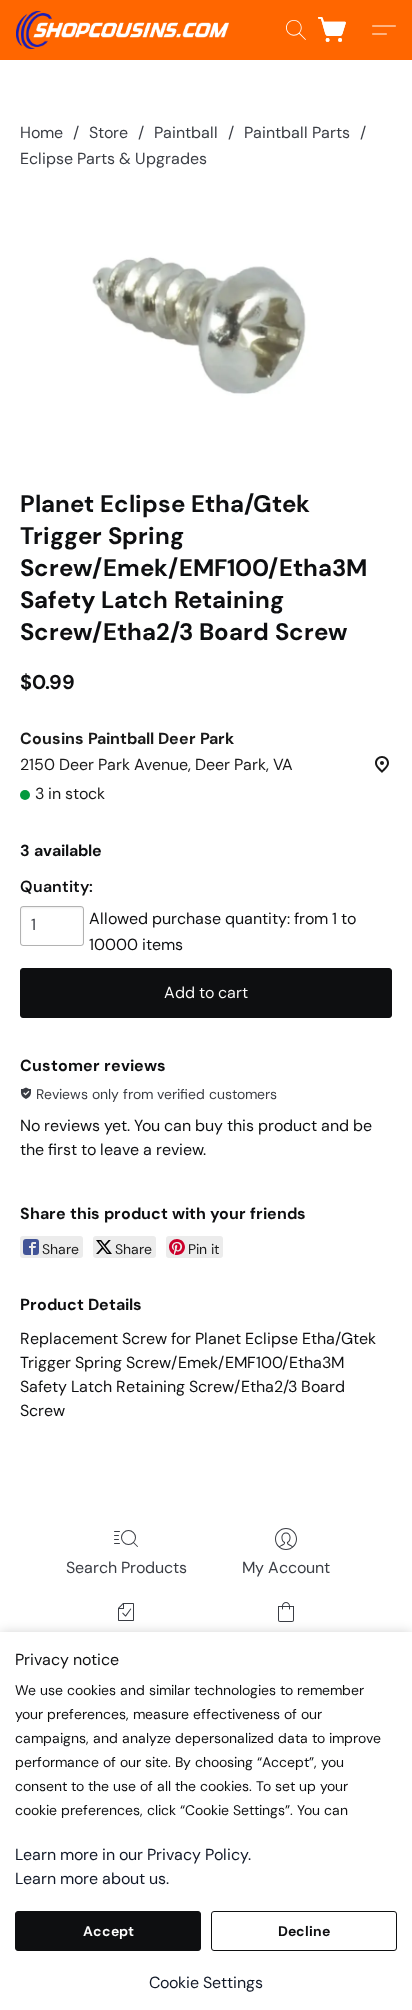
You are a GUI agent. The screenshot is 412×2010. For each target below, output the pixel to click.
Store (108, 132)
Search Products (126, 1567)
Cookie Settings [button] (206, 1982)
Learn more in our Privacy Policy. (133, 1854)
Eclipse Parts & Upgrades (113, 158)
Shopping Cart (285, 1640)
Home (41, 132)
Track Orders (126, 1640)
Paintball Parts (297, 132)
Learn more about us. (92, 1878)
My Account (286, 1567)
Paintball (186, 132)
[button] (128, 30)
